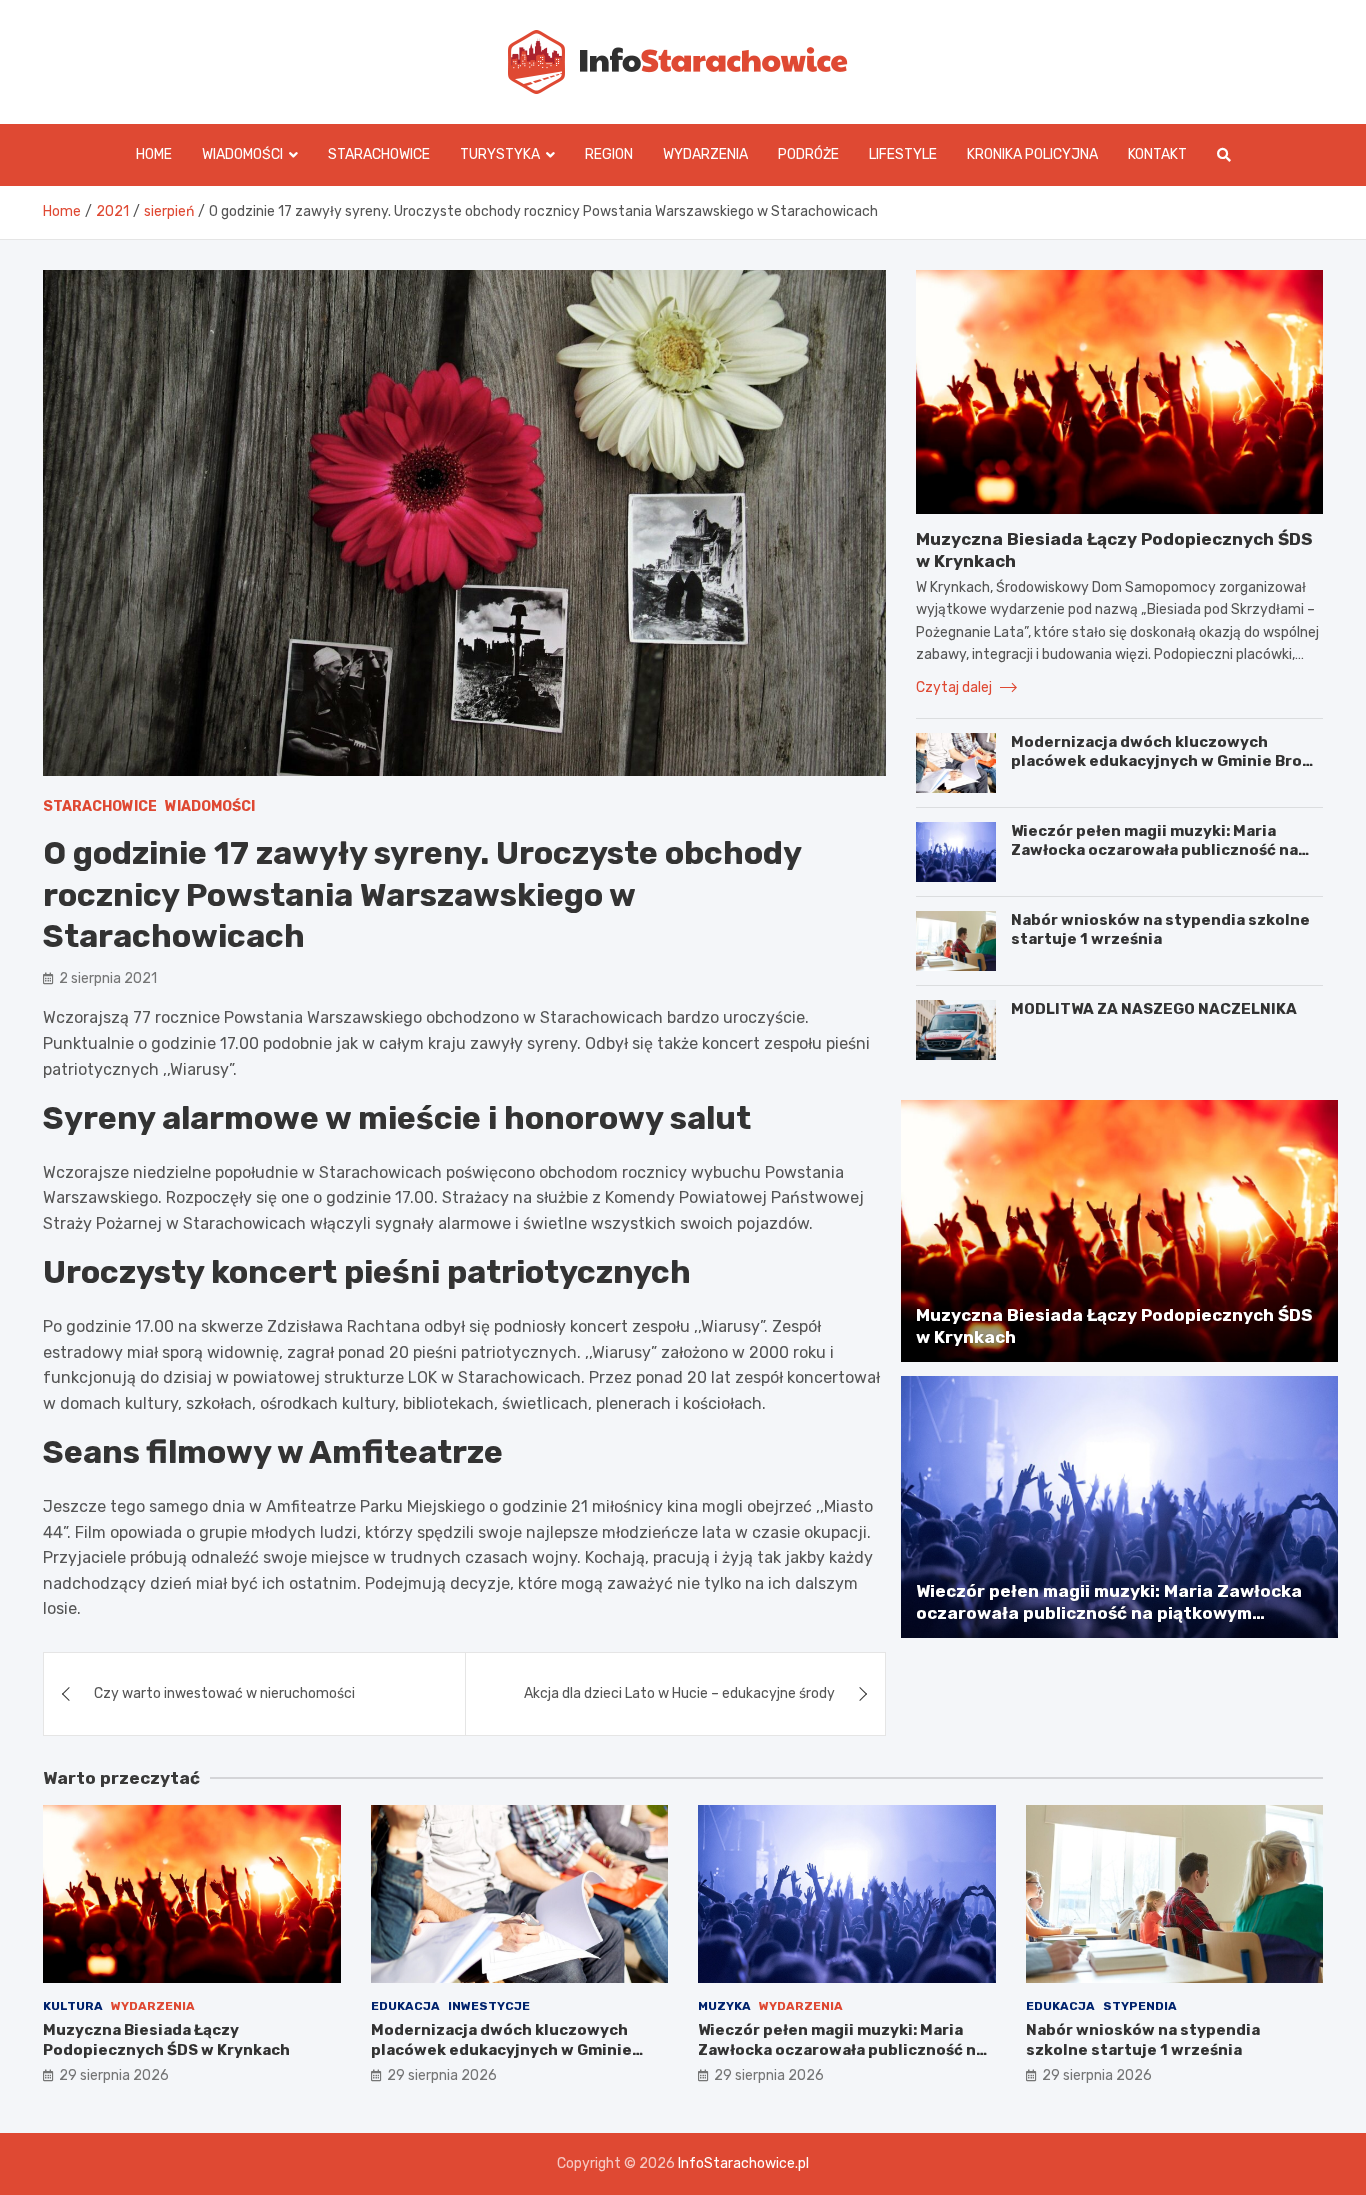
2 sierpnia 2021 (108, 978)
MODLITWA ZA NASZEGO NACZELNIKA (1154, 1009)
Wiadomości (242, 154)
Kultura (73, 2006)
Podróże (808, 154)
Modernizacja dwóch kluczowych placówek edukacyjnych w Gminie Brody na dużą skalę (1166, 761)
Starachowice (379, 154)
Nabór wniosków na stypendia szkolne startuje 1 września (1160, 930)
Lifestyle (903, 154)
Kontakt (1157, 154)
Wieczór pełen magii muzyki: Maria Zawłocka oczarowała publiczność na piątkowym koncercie (1154, 850)
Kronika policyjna (1032, 154)
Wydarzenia (705, 154)
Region (609, 154)
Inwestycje (489, 2006)
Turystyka (500, 154)
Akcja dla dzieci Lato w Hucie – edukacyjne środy (679, 1693)
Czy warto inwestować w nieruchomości (224, 1693)
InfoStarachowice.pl (743, 2163)
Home (154, 154)
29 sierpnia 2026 (114, 2075)
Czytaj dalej (955, 687)
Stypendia (1140, 2006)
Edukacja (405, 2006)
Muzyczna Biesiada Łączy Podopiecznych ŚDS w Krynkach (166, 2040)
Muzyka (724, 2006)
